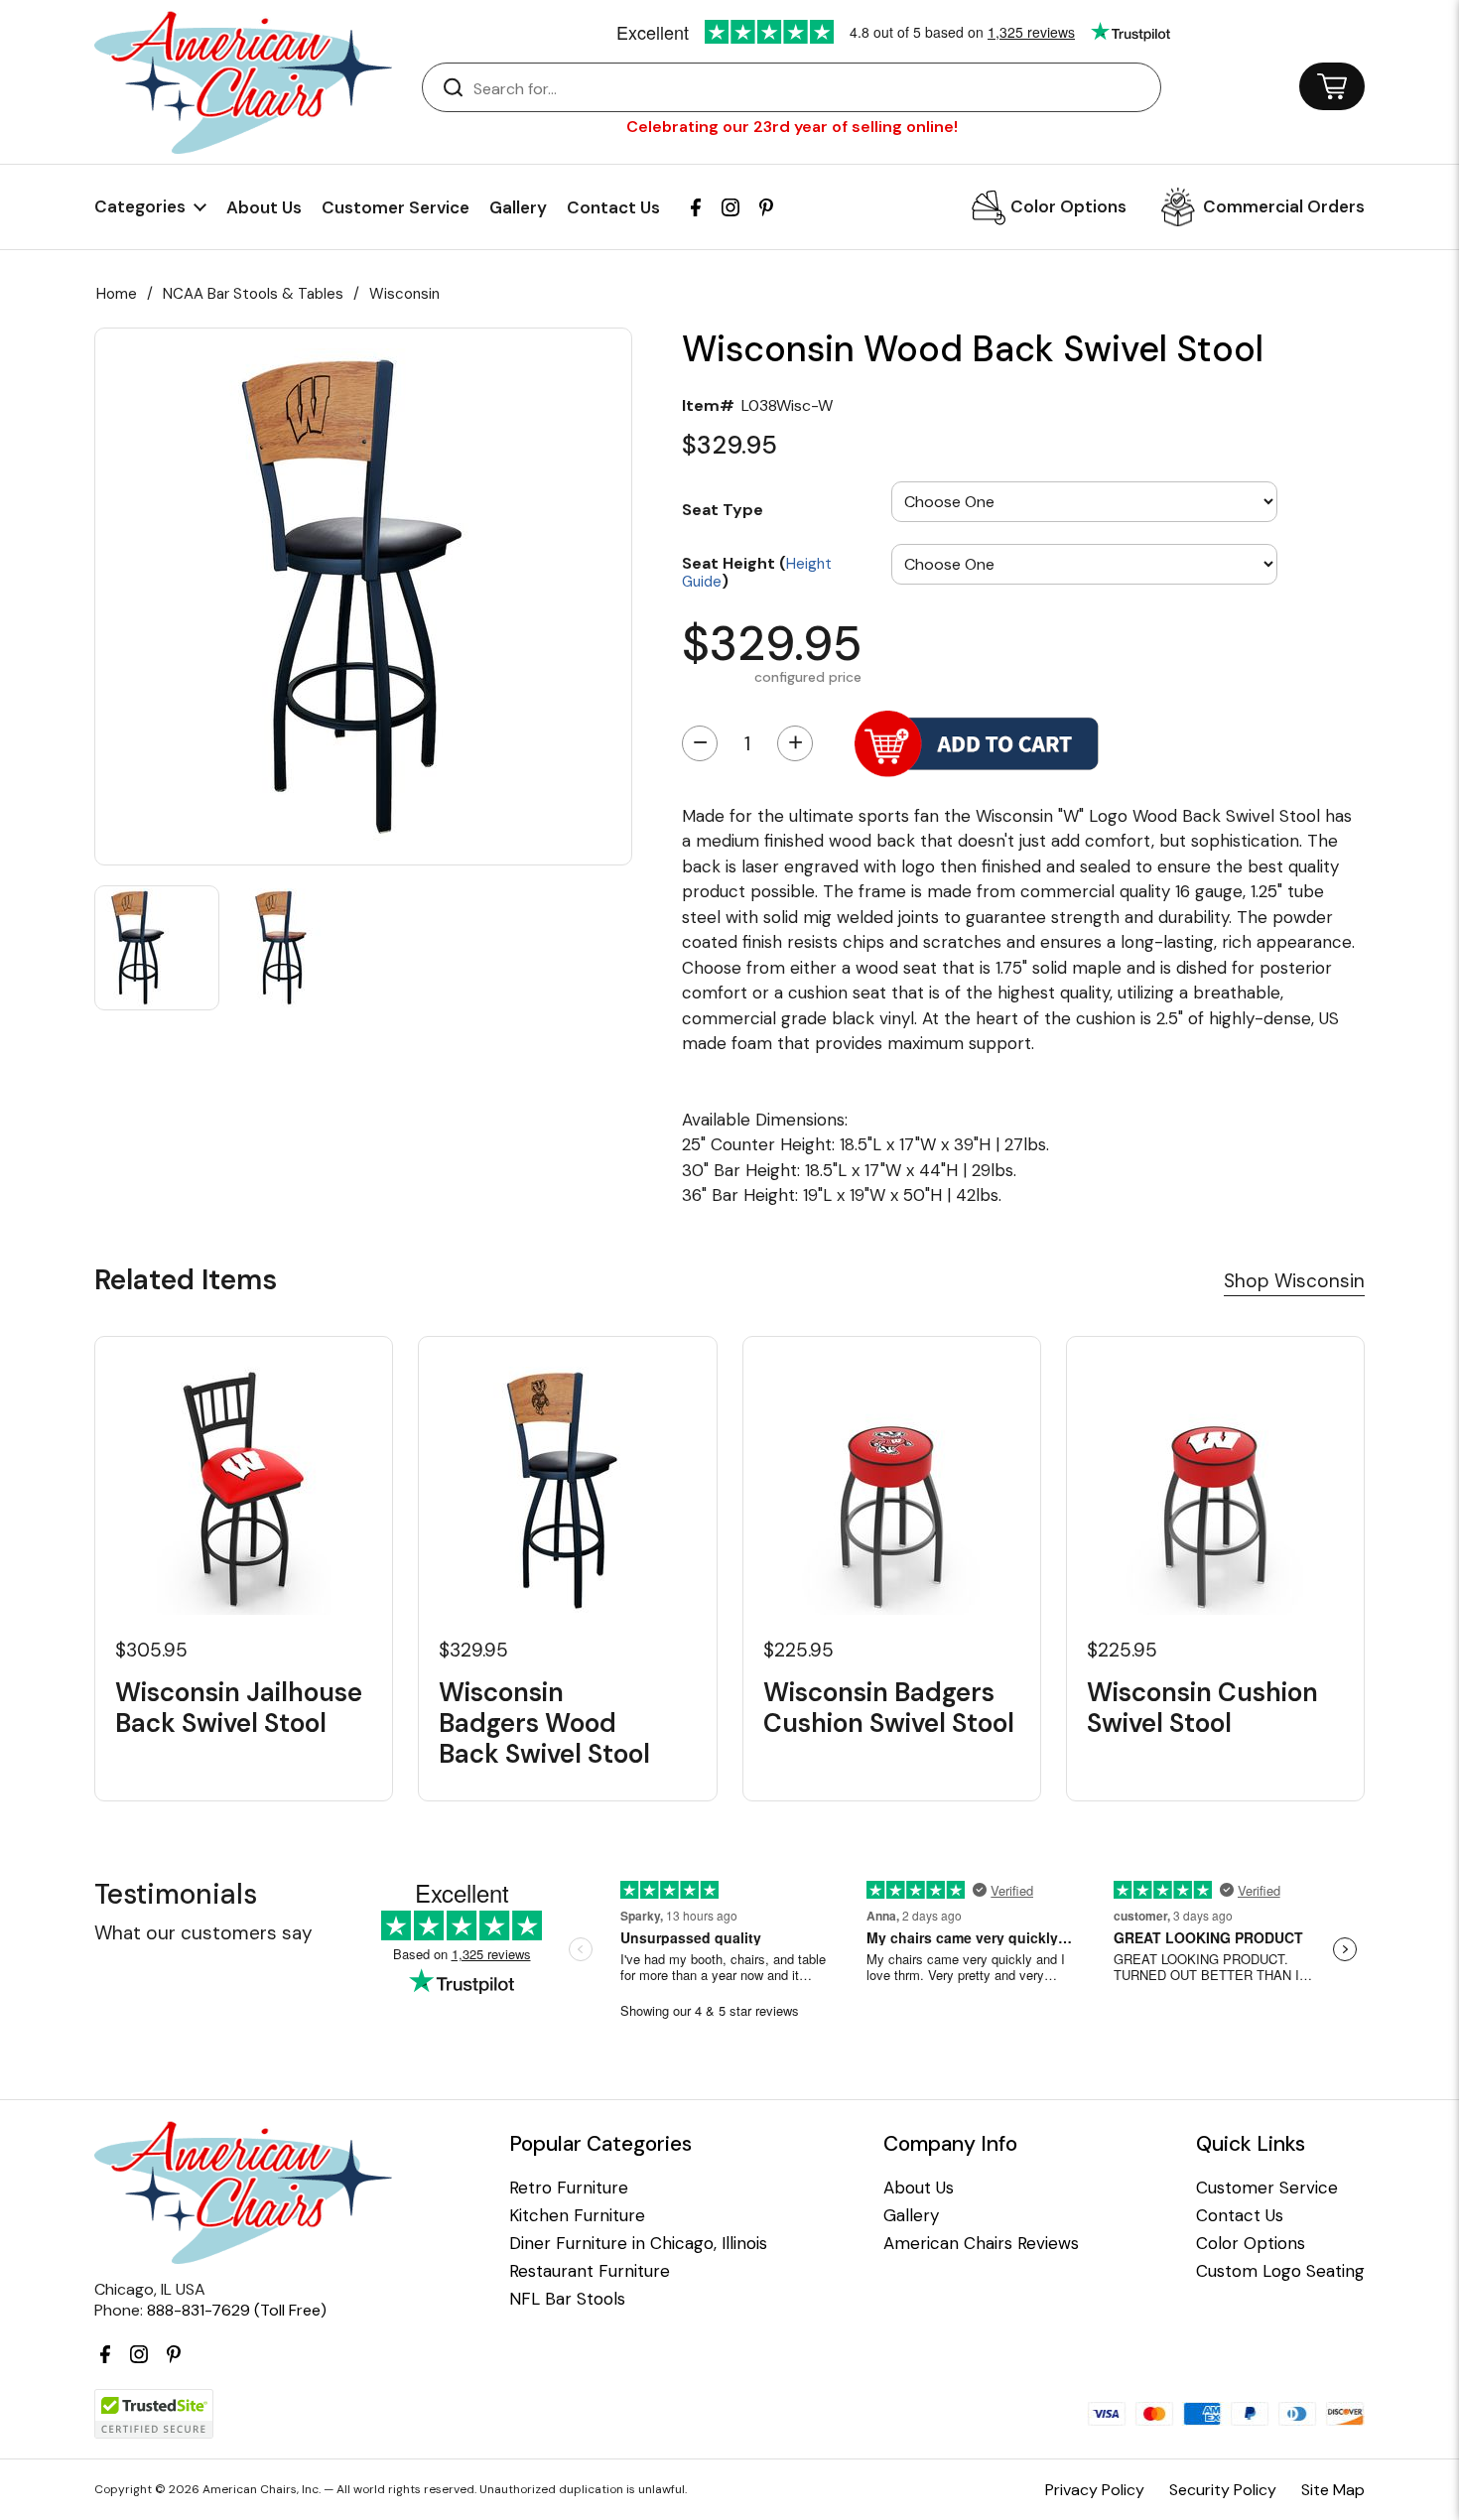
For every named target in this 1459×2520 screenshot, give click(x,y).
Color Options (1068, 206)
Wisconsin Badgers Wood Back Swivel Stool (544, 1724)
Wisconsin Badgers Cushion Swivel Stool (889, 1708)
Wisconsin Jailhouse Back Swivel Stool (239, 1708)
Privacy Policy (1095, 2490)
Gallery (518, 207)
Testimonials (176, 1894)
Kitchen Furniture (577, 2216)
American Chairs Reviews (981, 2244)
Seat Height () (757, 571)
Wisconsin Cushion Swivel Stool (1202, 1708)
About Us (264, 207)
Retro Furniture (569, 2188)
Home (117, 294)
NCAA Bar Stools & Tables (253, 294)
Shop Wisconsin (1294, 1281)
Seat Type (723, 509)
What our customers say (203, 1933)
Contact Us (613, 207)
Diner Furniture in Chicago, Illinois (638, 2244)
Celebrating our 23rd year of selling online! (792, 127)
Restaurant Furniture (590, 2271)
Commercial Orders (1284, 206)
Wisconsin (404, 294)
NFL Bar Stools (567, 2299)
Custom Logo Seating (1280, 2271)
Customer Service (396, 207)
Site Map (1333, 2490)
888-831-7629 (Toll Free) (237, 2310)
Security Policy (1223, 2490)
